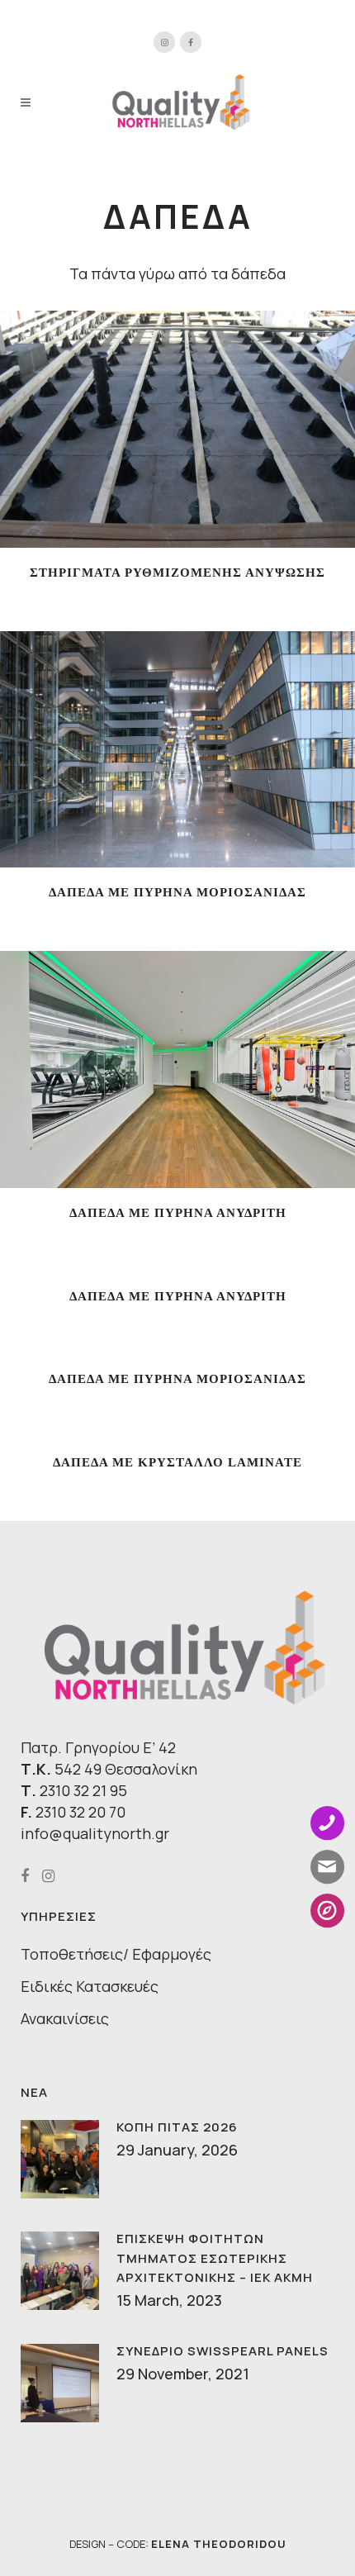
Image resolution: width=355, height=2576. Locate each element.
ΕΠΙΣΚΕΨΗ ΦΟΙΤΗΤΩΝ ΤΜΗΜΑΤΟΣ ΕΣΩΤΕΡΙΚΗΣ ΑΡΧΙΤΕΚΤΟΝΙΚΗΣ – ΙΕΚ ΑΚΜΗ (215, 2258)
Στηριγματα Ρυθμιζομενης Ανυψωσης (177, 573)
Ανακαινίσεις (65, 2018)
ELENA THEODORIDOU (219, 2544)
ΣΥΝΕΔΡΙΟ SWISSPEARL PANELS (222, 2351)
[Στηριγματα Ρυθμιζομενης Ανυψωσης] (157, 432)
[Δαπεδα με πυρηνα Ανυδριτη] (157, 1072)
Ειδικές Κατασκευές (90, 1986)
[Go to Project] (198, 432)
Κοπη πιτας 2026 (177, 2127)
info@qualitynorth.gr (95, 1833)
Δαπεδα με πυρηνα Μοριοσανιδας (177, 892)
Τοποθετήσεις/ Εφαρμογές (116, 1954)
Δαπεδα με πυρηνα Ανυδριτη (178, 1213)
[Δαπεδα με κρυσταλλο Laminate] (157, 1461)
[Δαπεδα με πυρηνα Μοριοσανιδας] (157, 753)
